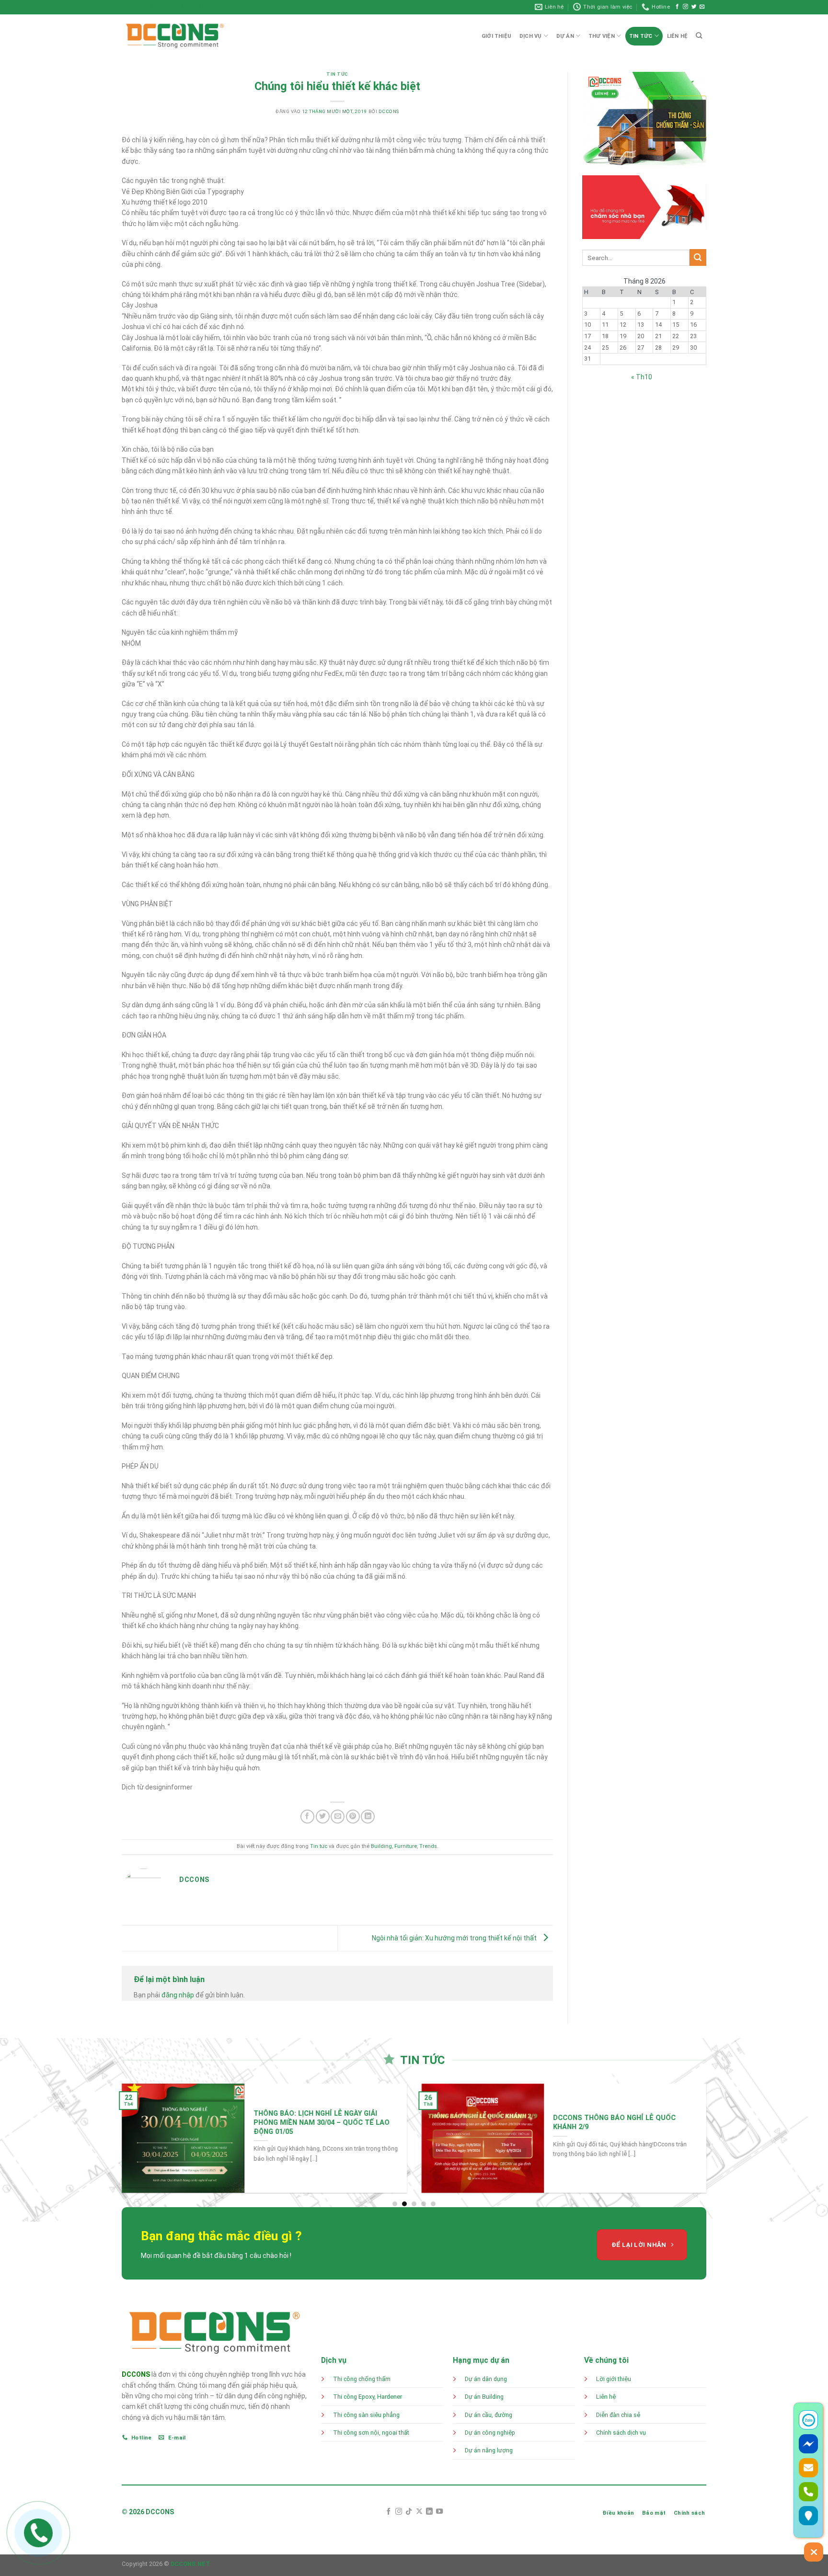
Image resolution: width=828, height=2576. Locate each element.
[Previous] (109, 2145)
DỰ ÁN (565, 36)
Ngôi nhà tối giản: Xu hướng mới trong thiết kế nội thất (455, 1938)
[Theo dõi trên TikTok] (409, 2512)
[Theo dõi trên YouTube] (439, 2512)
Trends (428, 1846)
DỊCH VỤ (531, 36)
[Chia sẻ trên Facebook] (307, 1817)
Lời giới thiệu (614, 2379)
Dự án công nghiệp (490, 2433)
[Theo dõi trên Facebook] (677, 7)
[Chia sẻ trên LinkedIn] (368, 1817)
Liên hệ (606, 2397)
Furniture (406, 1846)
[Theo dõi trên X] (419, 2512)
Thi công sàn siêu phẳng (366, 2415)
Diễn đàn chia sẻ (618, 2415)
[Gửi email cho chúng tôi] (702, 7)
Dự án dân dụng (486, 2379)
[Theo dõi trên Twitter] (694, 7)
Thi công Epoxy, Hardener (368, 2397)
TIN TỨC (641, 36)
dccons (389, 111)
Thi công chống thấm (362, 2379)
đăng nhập (178, 1995)
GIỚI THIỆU (496, 36)
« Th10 (642, 377)
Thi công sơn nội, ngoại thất (371, 2433)
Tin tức (337, 74)
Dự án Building (484, 2397)
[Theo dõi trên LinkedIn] (429, 2512)
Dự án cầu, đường (489, 2415)
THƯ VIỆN (602, 36)
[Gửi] (698, 257)
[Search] (699, 35)
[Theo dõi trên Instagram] (685, 7)
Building (381, 1846)
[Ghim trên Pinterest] (353, 1817)
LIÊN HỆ (678, 36)
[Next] (719, 2145)
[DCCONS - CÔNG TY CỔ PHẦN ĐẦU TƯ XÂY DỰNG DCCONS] (175, 36)
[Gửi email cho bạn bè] (338, 1817)
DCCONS (136, 2374)
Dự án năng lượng (489, 2450)
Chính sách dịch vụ (621, 2433)
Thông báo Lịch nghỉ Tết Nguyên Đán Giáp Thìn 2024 (517, 2122)
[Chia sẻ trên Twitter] (323, 1817)
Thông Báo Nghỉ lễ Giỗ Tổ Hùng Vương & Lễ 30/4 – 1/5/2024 (215, 2122)
